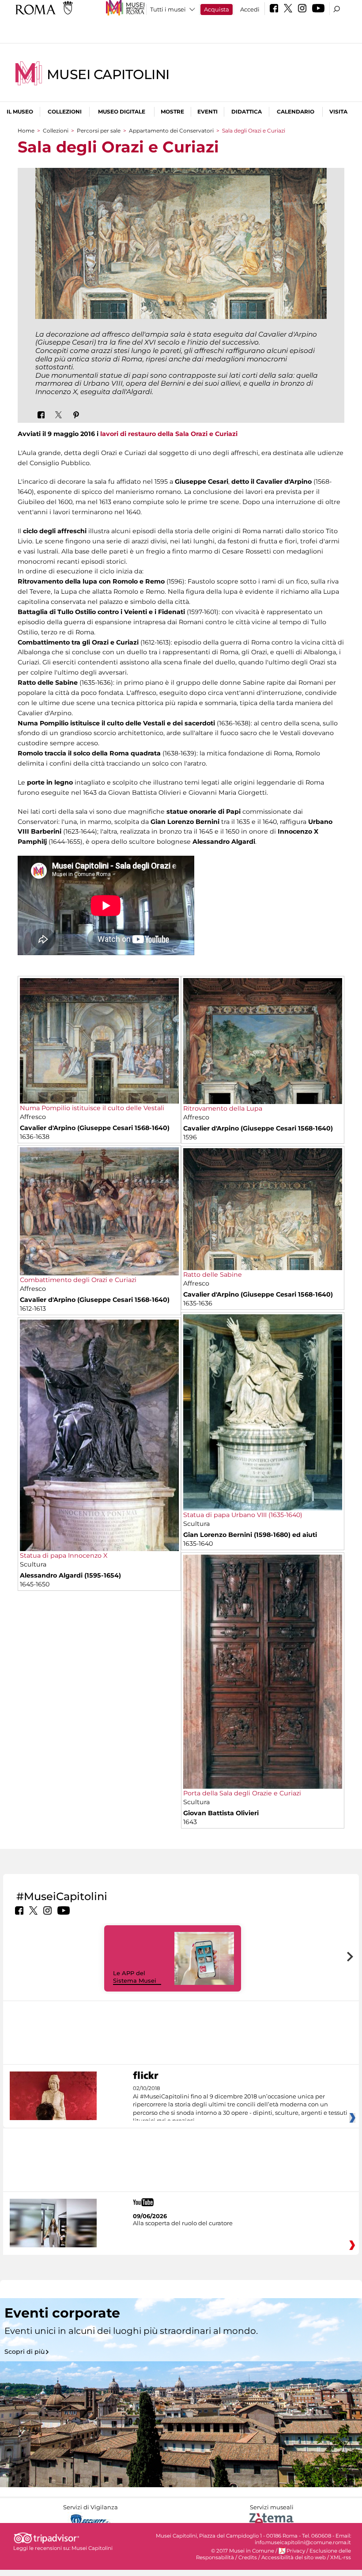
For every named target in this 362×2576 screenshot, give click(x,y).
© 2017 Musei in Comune (243, 2551)
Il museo (20, 112)
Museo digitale (122, 112)
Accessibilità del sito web (294, 2557)
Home (26, 131)
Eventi (207, 112)
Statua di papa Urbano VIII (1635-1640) (243, 1515)
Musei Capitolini (108, 74)
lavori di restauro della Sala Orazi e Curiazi (169, 434)
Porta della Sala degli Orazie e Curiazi (242, 1793)
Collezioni (65, 112)
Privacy (296, 2551)
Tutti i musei (168, 9)
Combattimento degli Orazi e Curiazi (78, 1280)
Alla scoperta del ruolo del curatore (183, 2223)
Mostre (172, 112)
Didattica (247, 112)
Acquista (217, 9)
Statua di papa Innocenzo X (64, 1555)
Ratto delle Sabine (213, 1275)
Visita (338, 112)
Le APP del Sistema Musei (135, 1977)
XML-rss (341, 2557)
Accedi (250, 9)
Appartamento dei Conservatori (171, 131)
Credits (248, 2557)
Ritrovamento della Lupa (223, 1108)
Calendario (296, 112)
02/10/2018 (240, 2105)
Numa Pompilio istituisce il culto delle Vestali (92, 1108)
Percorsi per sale (99, 131)
